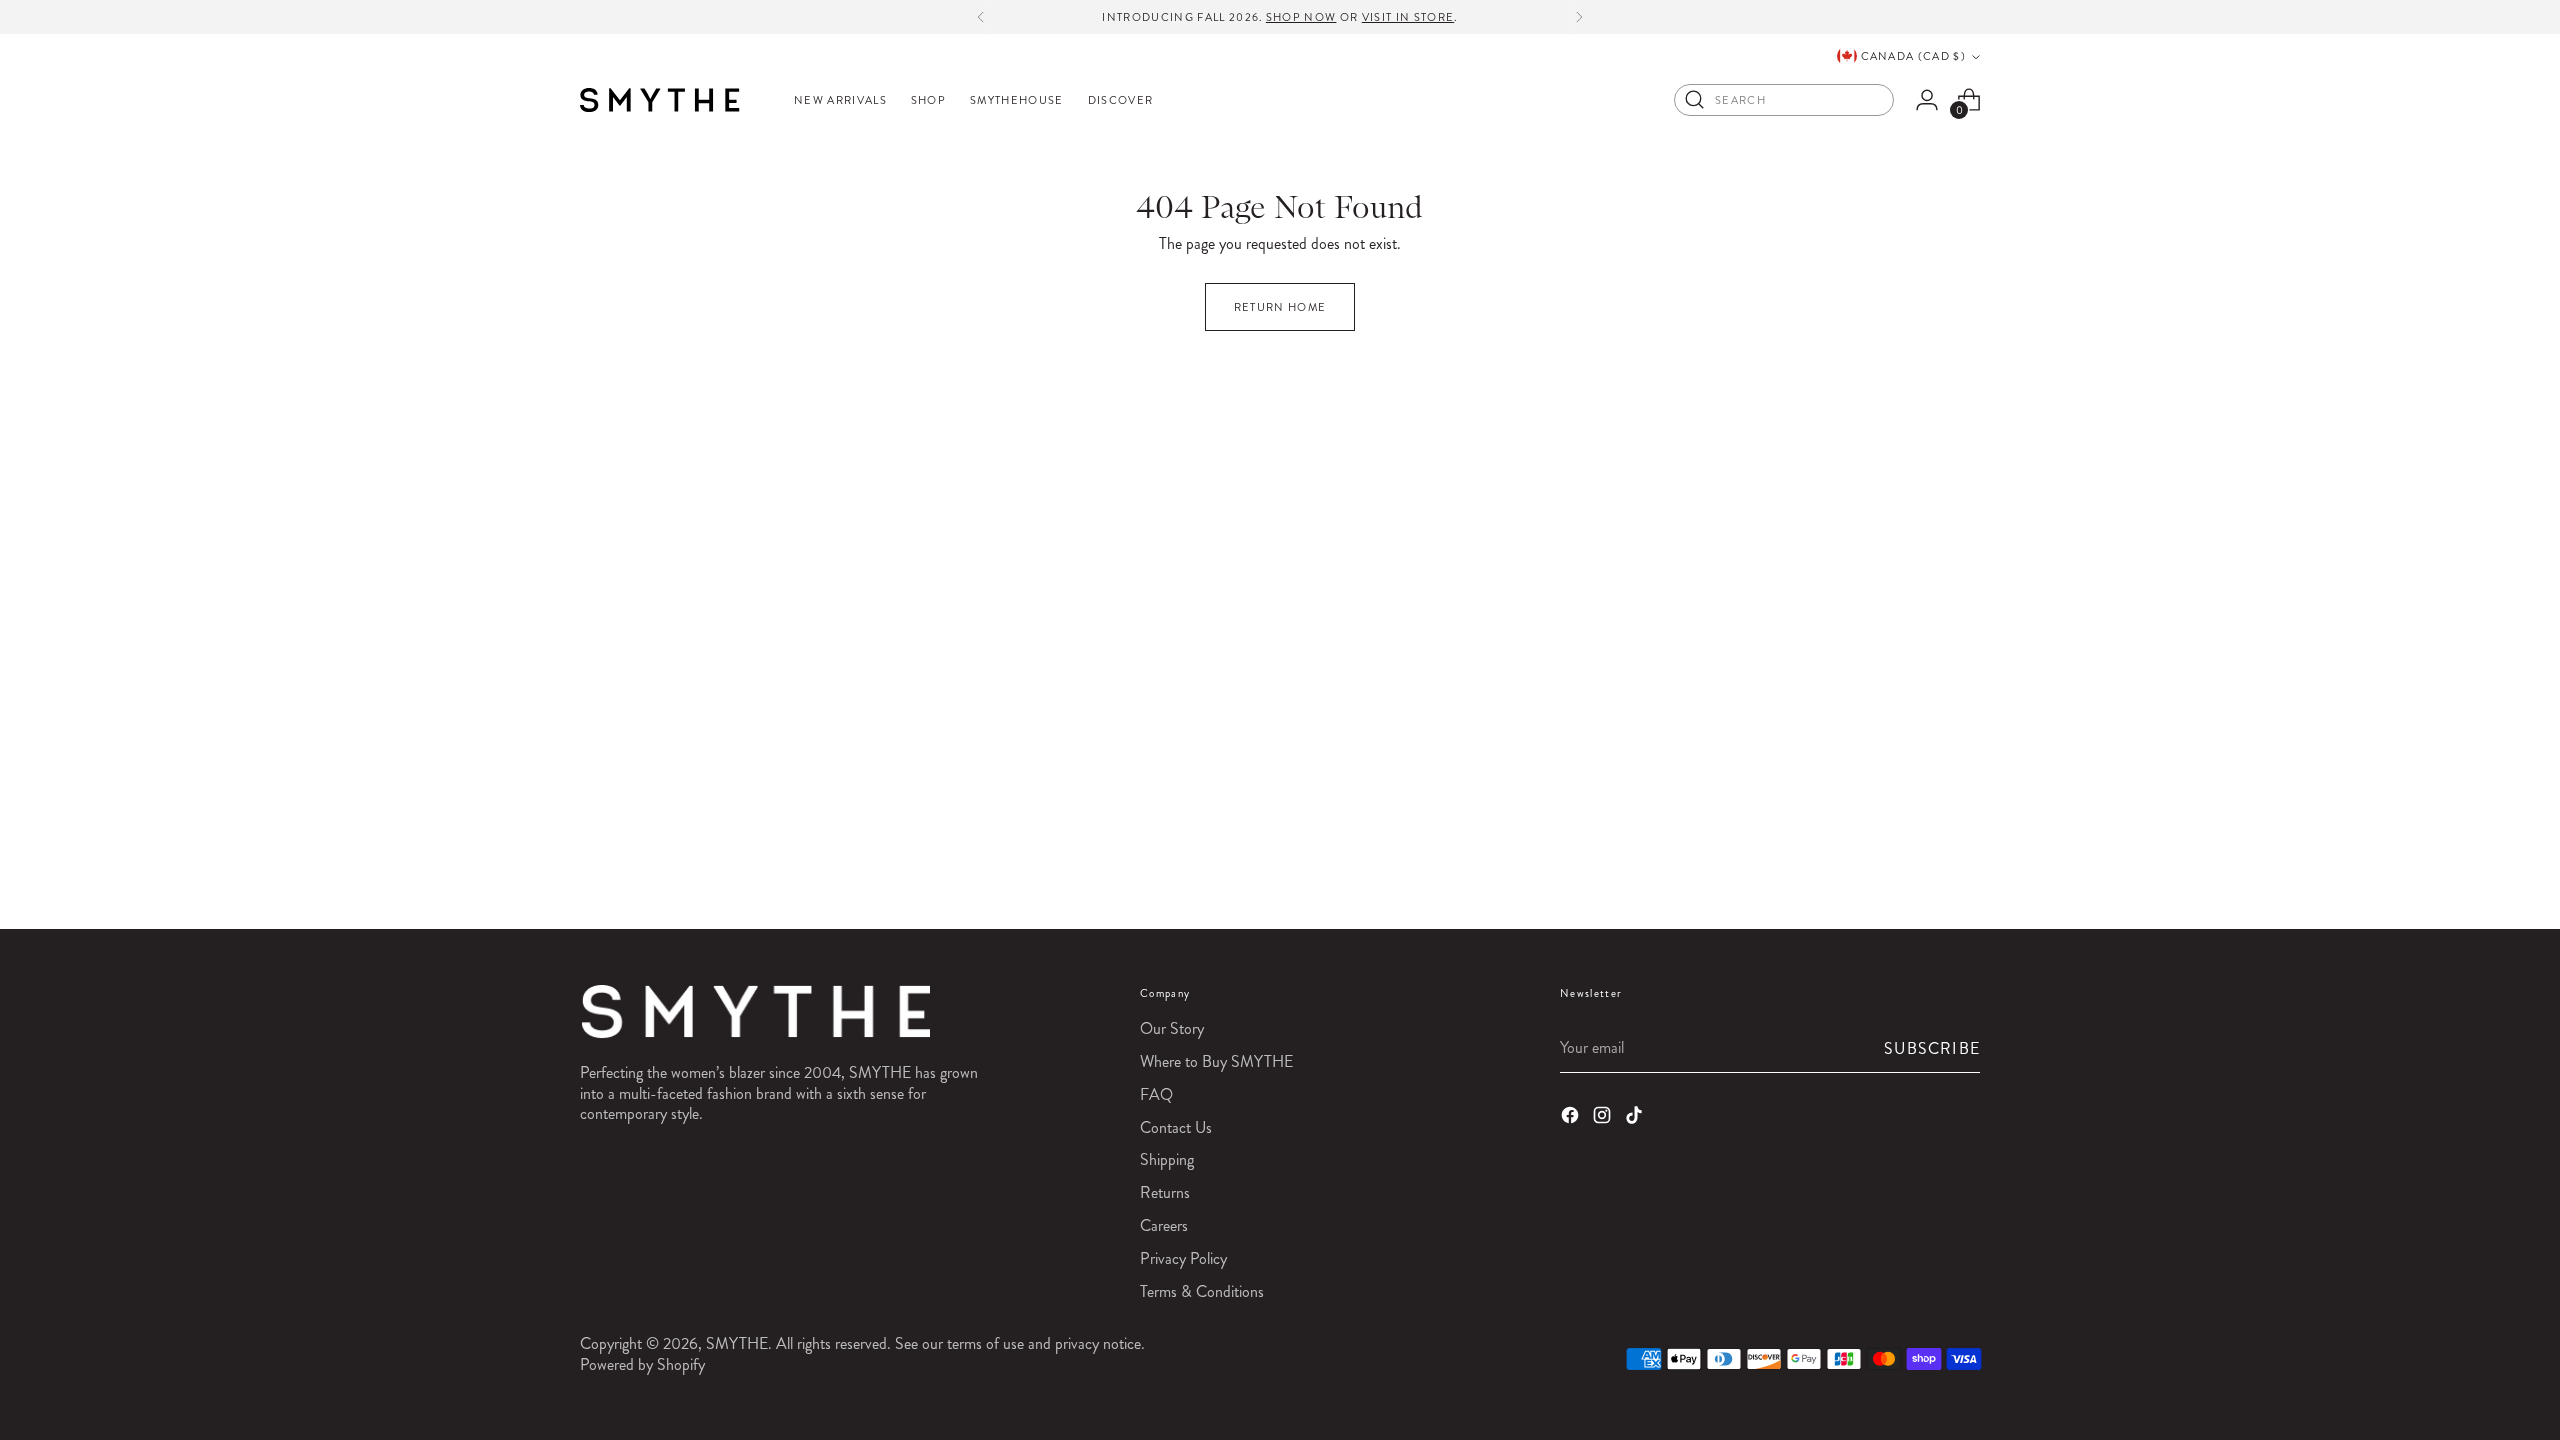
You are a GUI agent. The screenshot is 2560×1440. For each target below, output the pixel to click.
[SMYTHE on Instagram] (1604, 1118)
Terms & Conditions (1202, 1291)
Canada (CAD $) (1913, 56)
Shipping (1167, 1159)
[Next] (1579, 17)
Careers (1164, 1225)
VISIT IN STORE (1408, 17)
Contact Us (1176, 1127)
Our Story (1172, 1028)
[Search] (1695, 100)
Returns (1165, 1192)
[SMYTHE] (660, 100)
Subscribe (1932, 1048)
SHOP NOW (1301, 17)
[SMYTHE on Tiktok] (1636, 1118)
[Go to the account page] (1927, 100)
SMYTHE (737, 1343)
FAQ (1156, 1094)
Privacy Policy (1183, 1258)
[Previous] (981, 17)
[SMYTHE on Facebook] (1572, 1118)
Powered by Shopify (642, 1364)
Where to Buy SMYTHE (1216, 1061)
